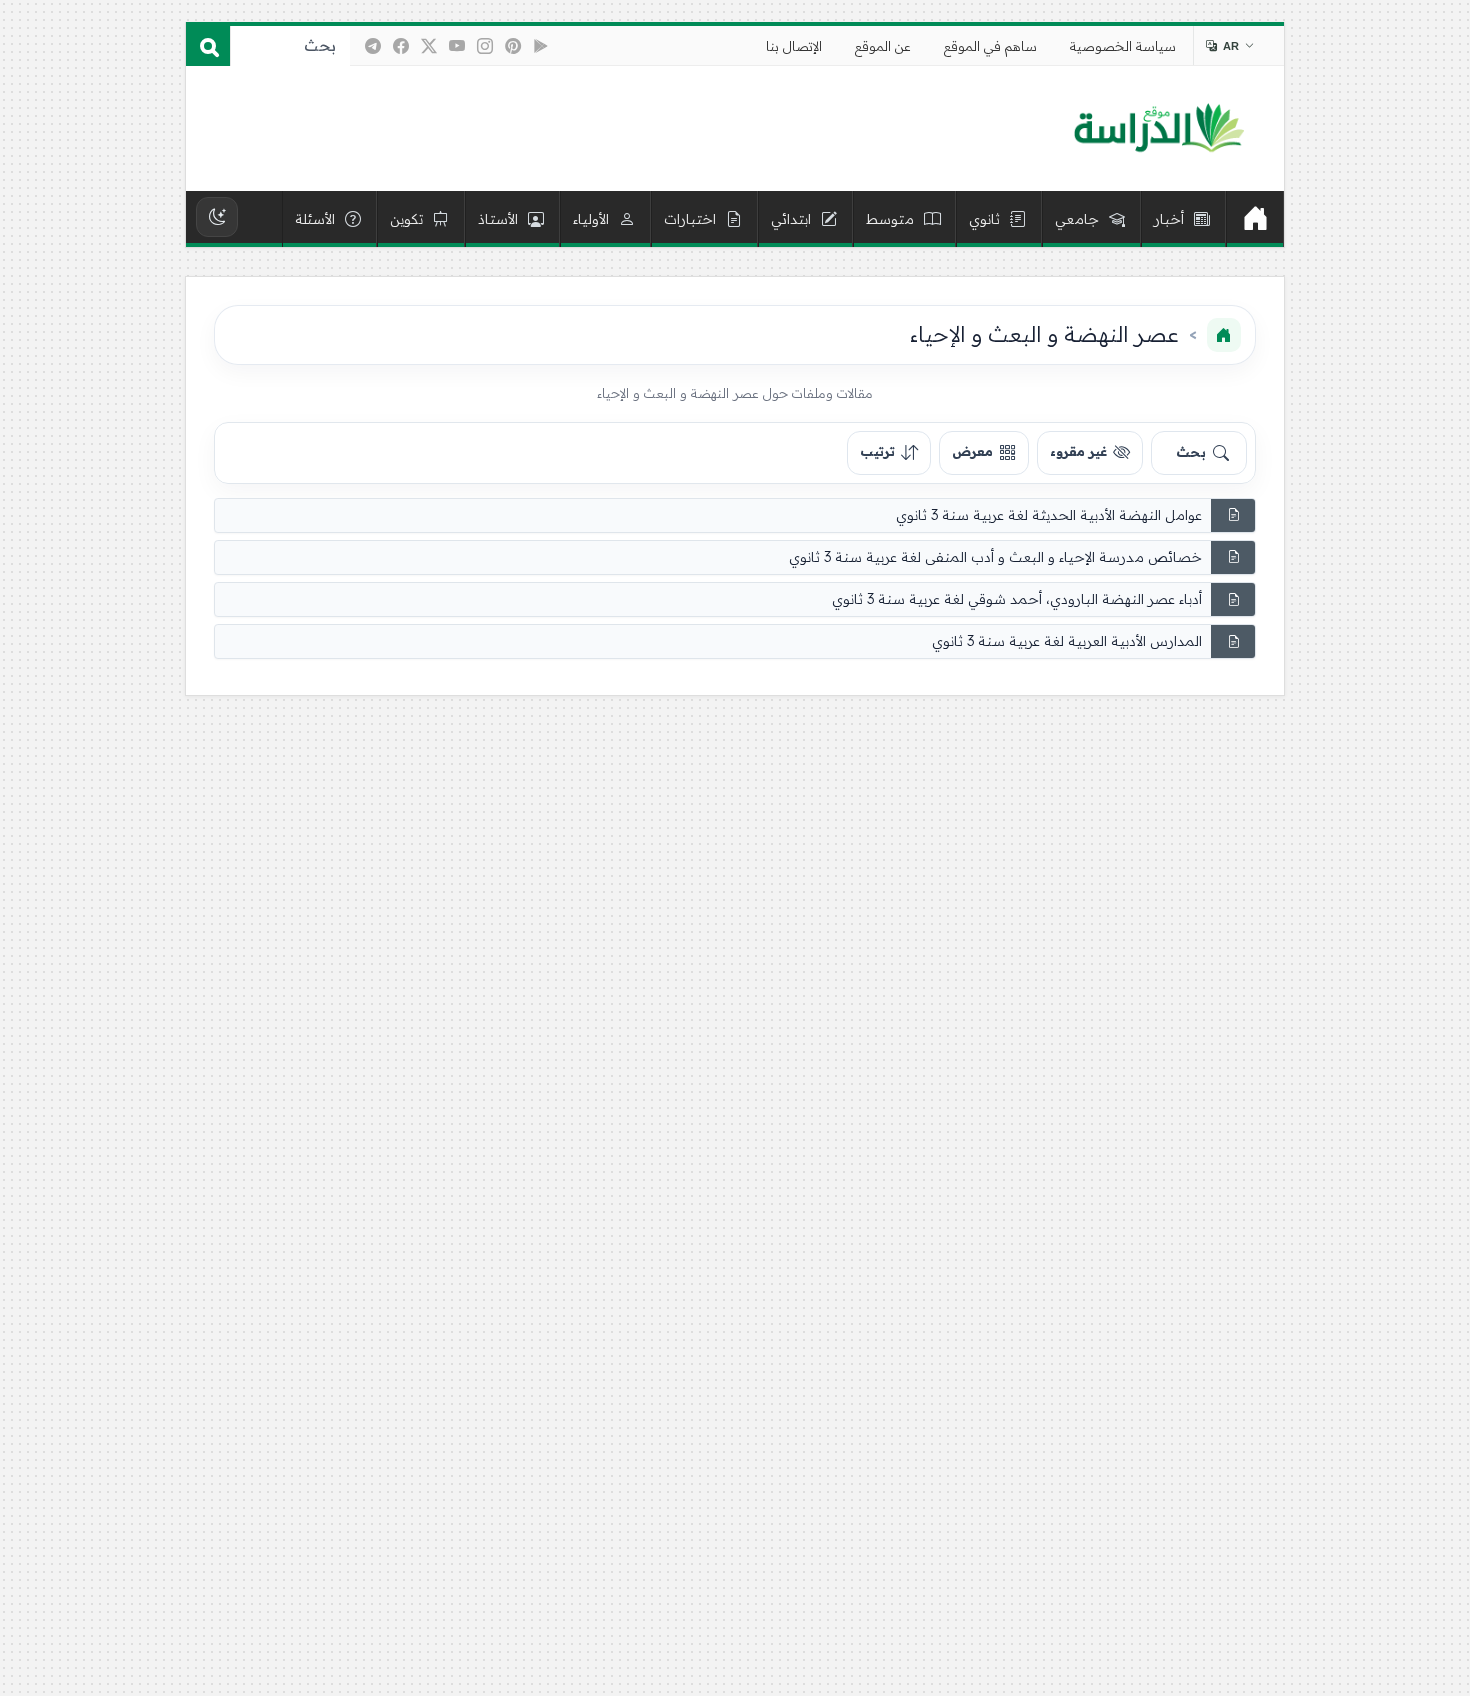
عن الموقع (883, 46)
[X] (429, 46)
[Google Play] (541, 46)
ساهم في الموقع (990, 46)
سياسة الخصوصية (1123, 46)
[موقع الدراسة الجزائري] (1158, 129)
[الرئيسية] (1255, 219)
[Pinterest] (513, 46)
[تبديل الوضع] (217, 217)
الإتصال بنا (794, 46)
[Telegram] (373, 46)
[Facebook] (401, 46)
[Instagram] (485, 46)
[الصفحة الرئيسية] (1224, 335)
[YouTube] (457, 46)
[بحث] (208, 46)
